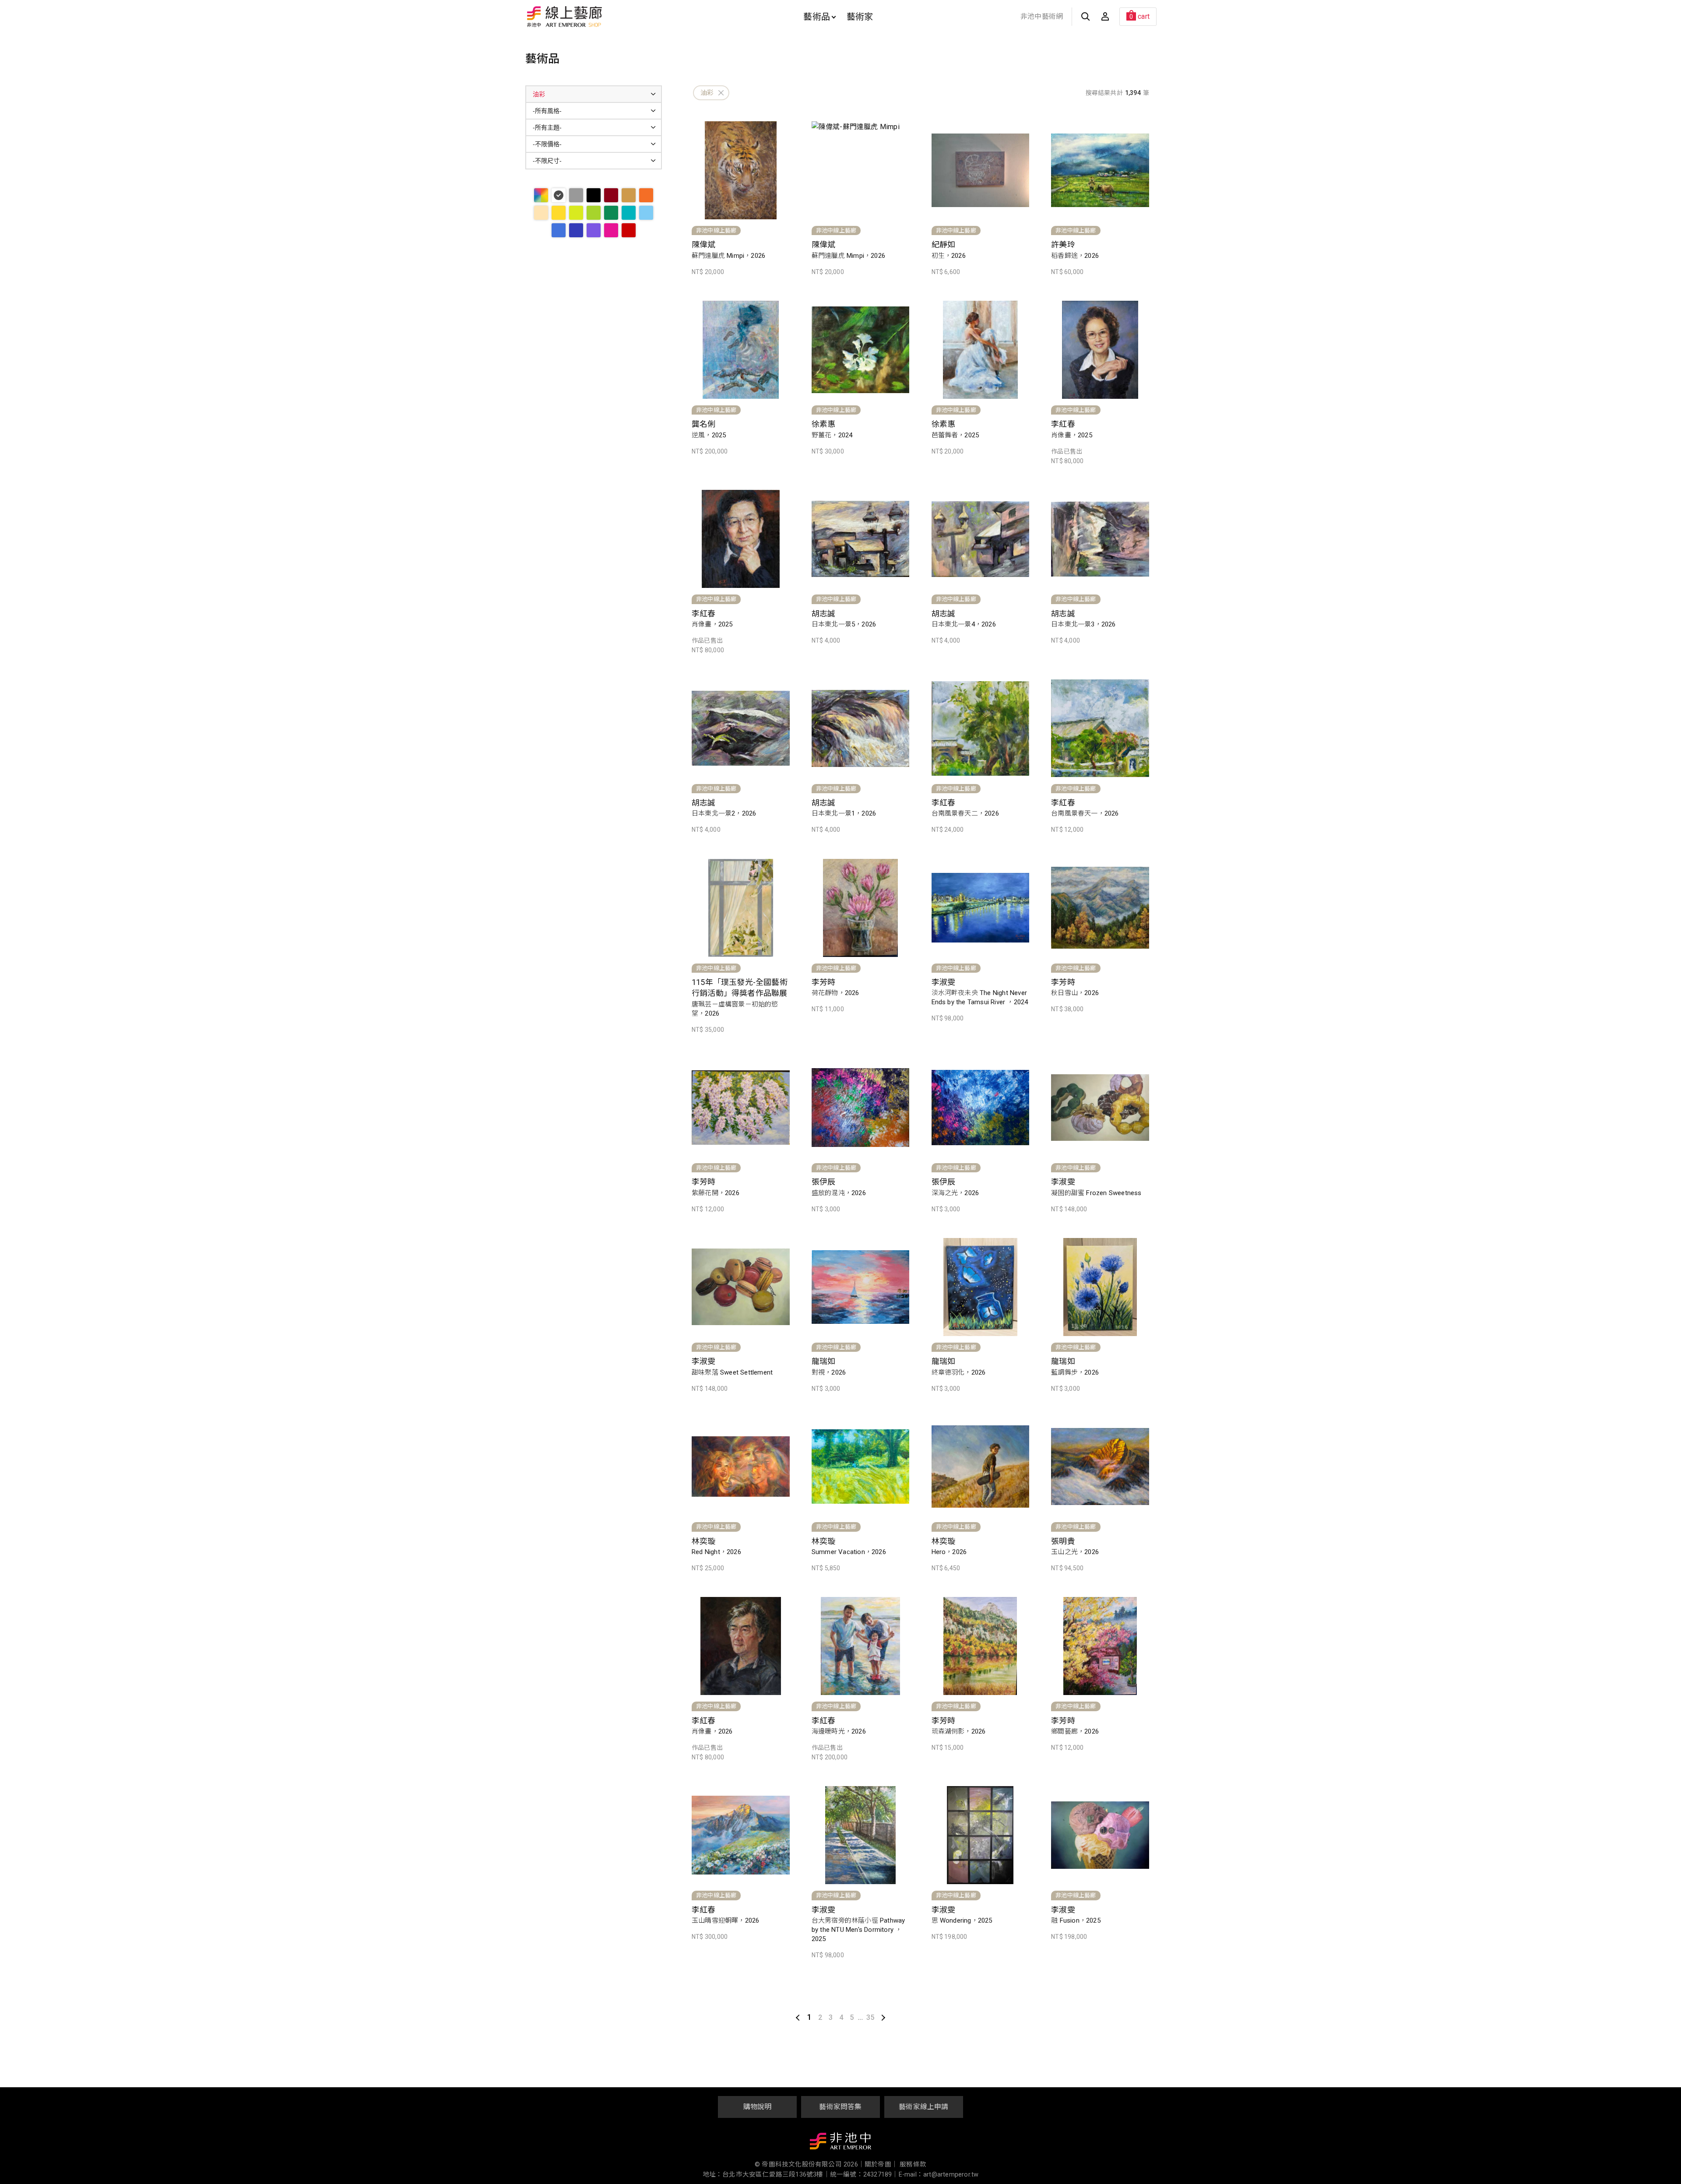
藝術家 (860, 17)
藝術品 (817, 17)
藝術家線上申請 (923, 2107)
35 (870, 2017)
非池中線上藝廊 (595, 17)
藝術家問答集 (840, 2107)
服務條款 (913, 2165)
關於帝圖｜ (881, 2165)
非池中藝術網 (1042, 16)
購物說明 (758, 2107)
